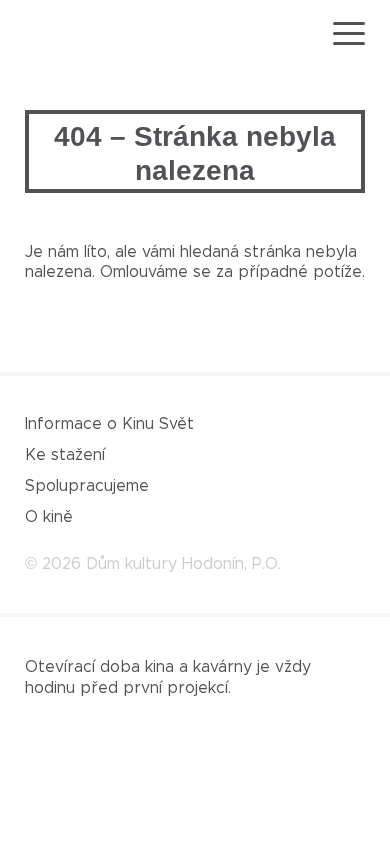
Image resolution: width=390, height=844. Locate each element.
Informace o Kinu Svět (109, 424)
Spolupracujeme (87, 486)
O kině (49, 517)
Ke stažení (65, 455)
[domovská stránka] (83, 34)
